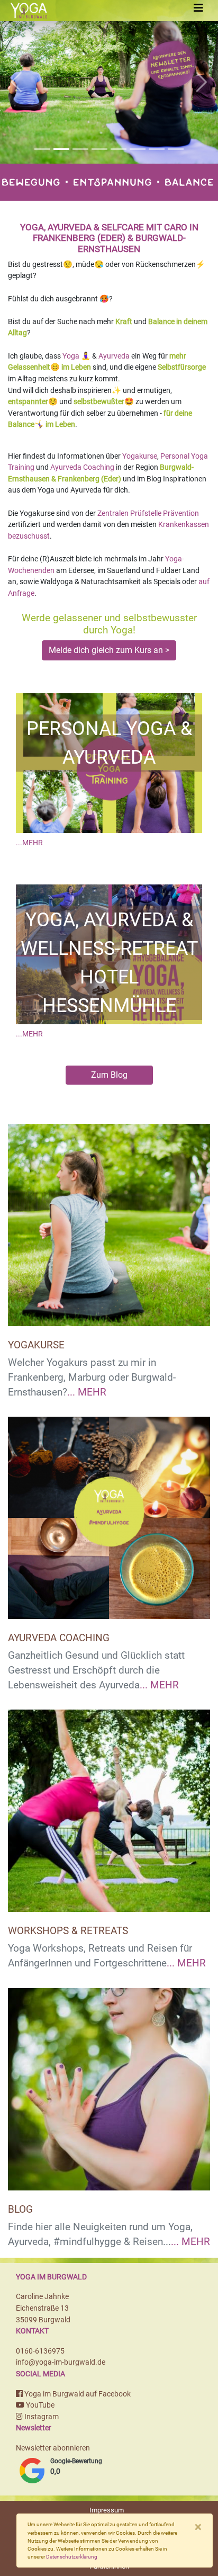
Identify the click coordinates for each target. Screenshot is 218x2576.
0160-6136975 (40, 2351)
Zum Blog (109, 1075)
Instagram (41, 2417)
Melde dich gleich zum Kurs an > (109, 650)
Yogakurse (140, 456)
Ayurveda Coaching (82, 467)
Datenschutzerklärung (72, 2557)
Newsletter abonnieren (53, 2448)
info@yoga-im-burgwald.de (61, 2362)
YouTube (39, 2405)
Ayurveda (114, 356)
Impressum (107, 2510)
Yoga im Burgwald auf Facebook (77, 2394)
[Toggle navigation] (198, 8)
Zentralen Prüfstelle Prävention (148, 513)
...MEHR (29, 843)
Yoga (71, 356)
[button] (16, 82)
